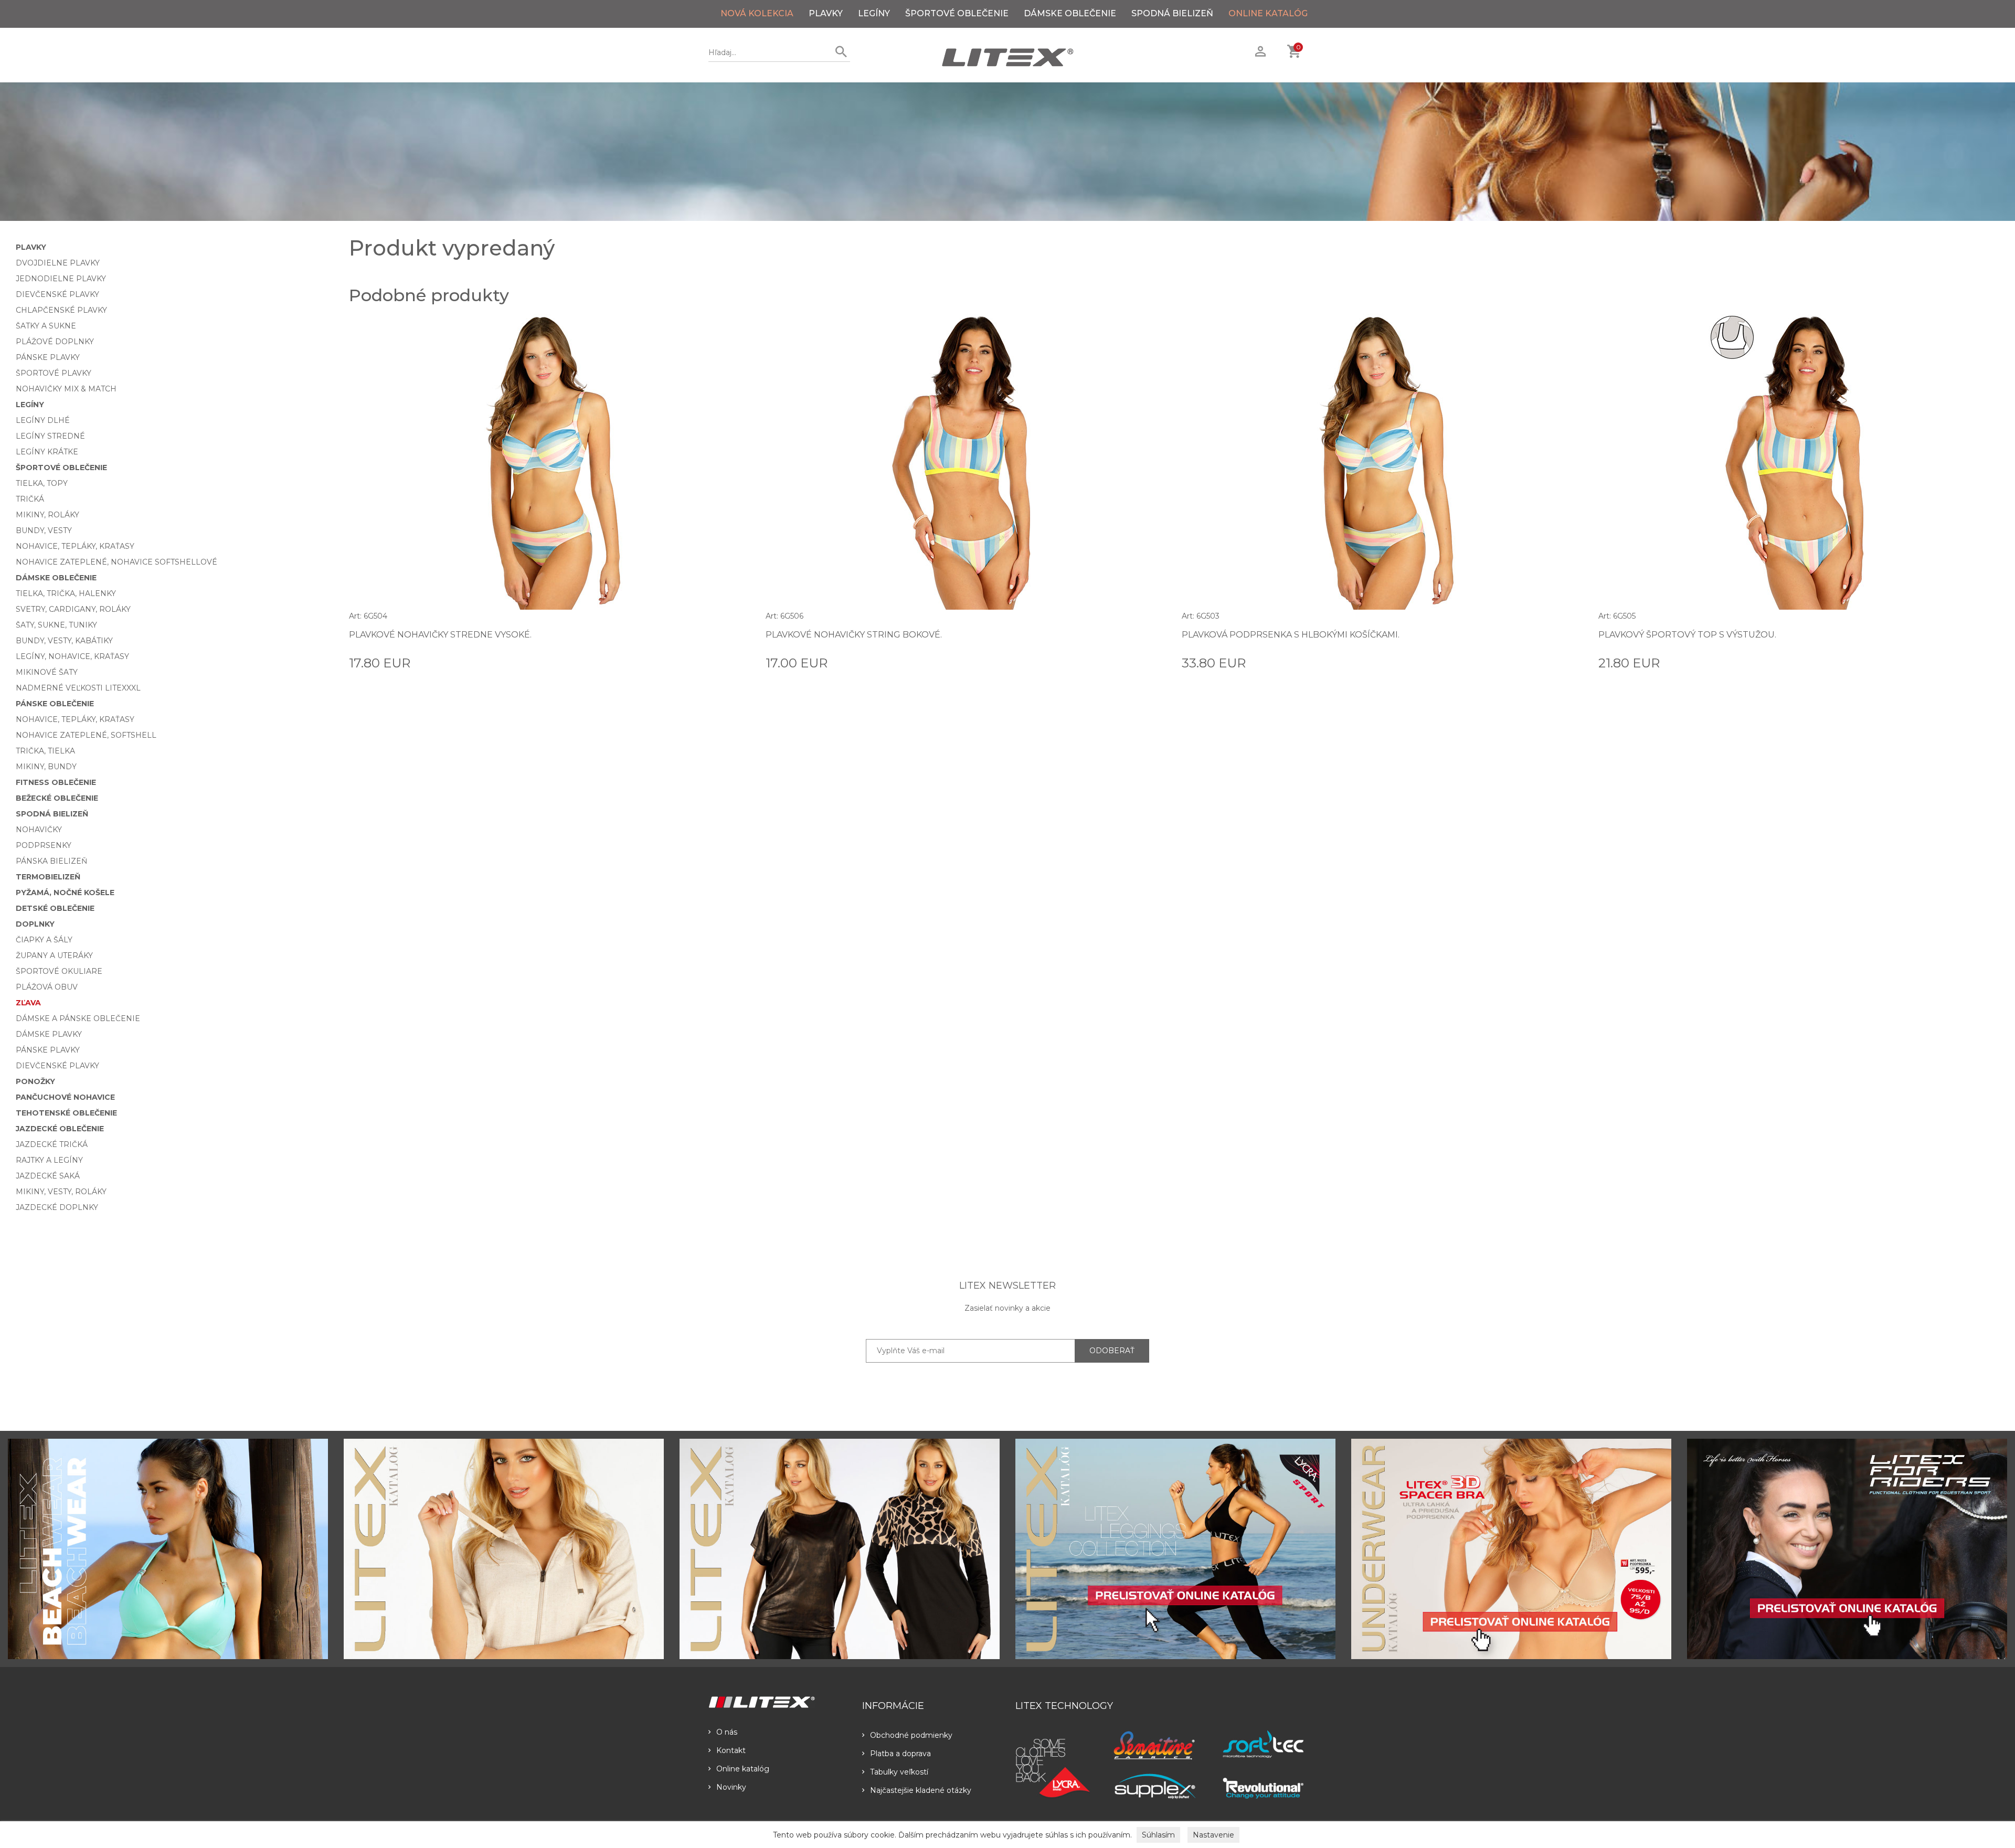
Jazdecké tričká (52, 1144)
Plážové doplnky (55, 342)
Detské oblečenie (55, 908)
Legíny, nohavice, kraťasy (72, 656)
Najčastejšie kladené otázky (921, 1790)
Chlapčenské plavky (61, 310)
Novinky (731, 1787)
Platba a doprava (900, 1754)
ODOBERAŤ (1112, 1351)
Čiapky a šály (44, 940)
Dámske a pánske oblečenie (78, 1018)
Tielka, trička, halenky (66, 593)
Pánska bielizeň (51, 861)
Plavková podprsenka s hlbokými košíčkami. (1291, 635)
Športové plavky (54, 373)
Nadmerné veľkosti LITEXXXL (78, 688)
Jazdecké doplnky (57, 1207)
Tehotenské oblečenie (66, 1113)
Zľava (28, 1003)
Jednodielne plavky (61, 279)
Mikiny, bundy (46, 767)
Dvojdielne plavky (58, 263)
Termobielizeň (48, 877)
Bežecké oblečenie (57, 798)
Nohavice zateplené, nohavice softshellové (116, 562)
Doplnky (35, 924)
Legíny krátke (47, 452)
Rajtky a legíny (49, 1160)
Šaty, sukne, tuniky (56, 625)
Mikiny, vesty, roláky (61, 1192)
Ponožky (35, 1081)
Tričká (30, 499)
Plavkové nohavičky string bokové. (854, 635)
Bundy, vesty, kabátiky (64, 641)
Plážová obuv (47, 987)
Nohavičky (39, 830)
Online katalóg (743, 1769)
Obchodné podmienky (911, 1735)
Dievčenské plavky (57, 294)
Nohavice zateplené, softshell (86, 735)
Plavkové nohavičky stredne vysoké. (440, 635)
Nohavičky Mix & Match (66, 389)
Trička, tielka (45, 751)
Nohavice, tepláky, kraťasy (75, 546)
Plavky (826, 13)
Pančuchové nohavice (65, 1097)
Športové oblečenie (957, 13)
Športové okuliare (59, 971)
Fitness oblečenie (56, 782)
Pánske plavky (48, 357)
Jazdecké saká (48, 1176)
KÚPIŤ (738, 662)
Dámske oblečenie (1070, 13)
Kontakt (731, 1750)
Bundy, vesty (44, 530)
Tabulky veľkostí (899, 1772)
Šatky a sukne (46, 326)
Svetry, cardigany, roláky (73, 609)
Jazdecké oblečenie (60, 1129)
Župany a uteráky (54, 955)
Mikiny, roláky (47, 515)
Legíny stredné (50, 436)
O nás (727, 1732)
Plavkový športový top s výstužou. (1687, 635)
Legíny (874, 13)
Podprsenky (44, 845)
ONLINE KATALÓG (1268, 13)
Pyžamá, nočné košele (65, 893)
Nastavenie (1213, 1835)
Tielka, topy (42, 483)
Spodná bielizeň (1172, 13)
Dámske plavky (49, 1034)
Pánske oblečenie (55, 704)
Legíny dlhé (43, 420)
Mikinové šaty (47, 672)
